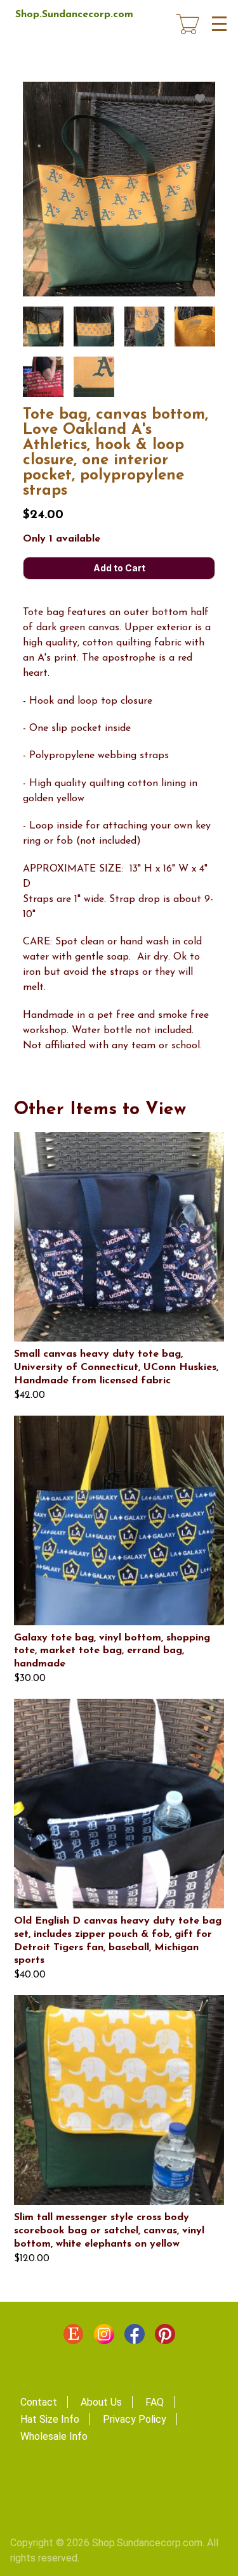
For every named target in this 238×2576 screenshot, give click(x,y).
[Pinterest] (165, 2337)
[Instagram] (104, 2337)
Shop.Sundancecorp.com (74, 15)
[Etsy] (74, 2337)
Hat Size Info (50, 2419)
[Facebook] (135, 2337)
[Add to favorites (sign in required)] (200, 99)
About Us (101, 2402)
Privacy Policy (135, 2419)
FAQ (155, 2402)
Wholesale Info (54, 2436)
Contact (39, 2402)
